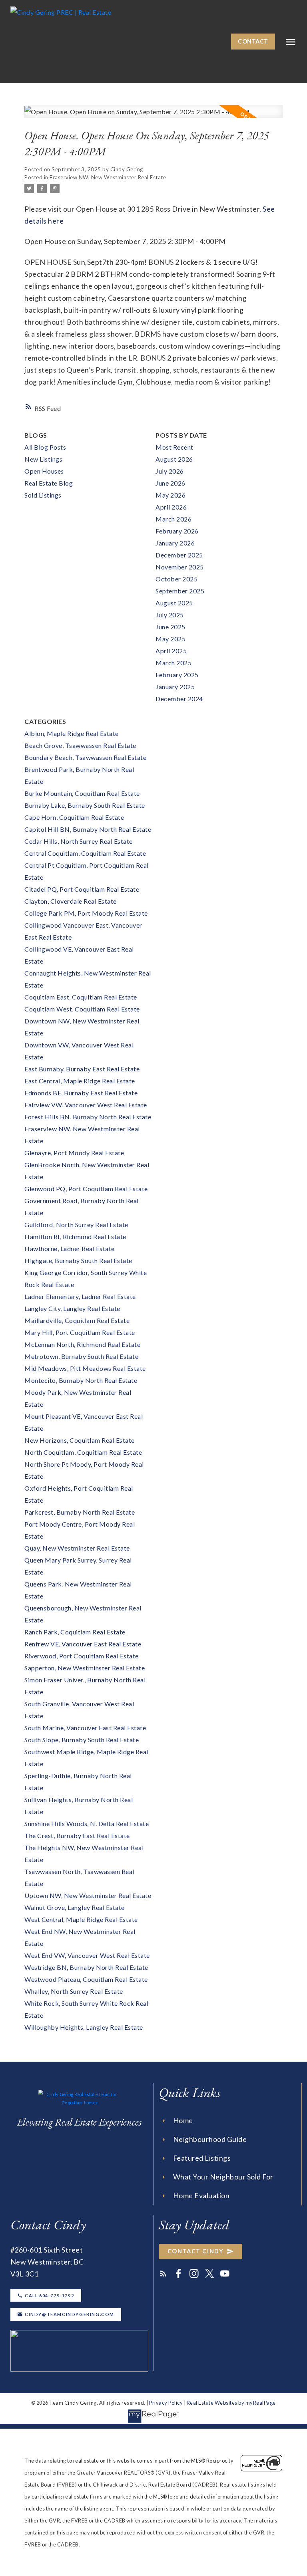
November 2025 (180, 567)
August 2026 (174, 459)
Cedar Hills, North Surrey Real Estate (79, 841)
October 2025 (176, 579)
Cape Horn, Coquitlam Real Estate (74, 817)
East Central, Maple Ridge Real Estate (80, 1081)
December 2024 (179, 699)
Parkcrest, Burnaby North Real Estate (80, 1512)
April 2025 (171, 651)
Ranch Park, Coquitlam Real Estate (75, 1632)
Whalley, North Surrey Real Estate (74, 1991)
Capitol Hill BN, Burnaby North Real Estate (88, 829)
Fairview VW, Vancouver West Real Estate (86, 1105)
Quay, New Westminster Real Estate (77, 1548)
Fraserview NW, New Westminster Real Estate (108, 177)
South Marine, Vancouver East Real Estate (85, 1728)
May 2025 (170, 639)
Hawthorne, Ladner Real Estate (70, 1248)
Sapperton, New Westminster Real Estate (85, 1668)
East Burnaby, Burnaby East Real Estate (82, 1069)
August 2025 (174, 603)
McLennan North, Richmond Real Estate (82, 1344)
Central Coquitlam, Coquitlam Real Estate (85, 853)
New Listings (43, 459)
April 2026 (171, 507)
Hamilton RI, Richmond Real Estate (75, 1236)
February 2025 (177, 675)
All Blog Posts (45, 447)
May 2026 (170, 495)
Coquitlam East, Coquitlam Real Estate (81, 997)
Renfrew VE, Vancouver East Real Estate (83, 1644)
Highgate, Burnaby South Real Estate (78, 1260)
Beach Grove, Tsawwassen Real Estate (80, 745)
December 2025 (179, 555)
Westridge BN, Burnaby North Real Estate (86, 1967)
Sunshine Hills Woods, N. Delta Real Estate (87, 1823)
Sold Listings (43, 495)
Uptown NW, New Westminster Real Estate (88, 1895)
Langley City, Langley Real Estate (72, 1308)
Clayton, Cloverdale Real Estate (71, 901)
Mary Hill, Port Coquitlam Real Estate (80, 1332)
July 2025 (170, 615)
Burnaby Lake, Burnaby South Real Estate (85, 805)
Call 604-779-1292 (49, 2295)
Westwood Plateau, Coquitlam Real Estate (86, 1979)
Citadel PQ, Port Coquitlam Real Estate (82, 889)
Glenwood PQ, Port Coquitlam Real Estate (86, 1189)
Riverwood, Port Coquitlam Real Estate (82, 1656)
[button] (253, 42)
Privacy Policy (166, 2403)
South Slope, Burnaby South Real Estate (82, 1740)
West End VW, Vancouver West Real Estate (87, 1955)
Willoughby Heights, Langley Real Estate (84, 2027)
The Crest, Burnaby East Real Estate (77, 1835)
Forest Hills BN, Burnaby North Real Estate (88, 1117)
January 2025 (175, 687)
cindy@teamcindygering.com (70, 2314)
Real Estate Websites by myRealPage (231, 2403)
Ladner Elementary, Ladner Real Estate (80, 1296)
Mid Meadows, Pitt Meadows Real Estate (85, 1368)
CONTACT (253, 41)
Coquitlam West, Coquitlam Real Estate (82, 1009)
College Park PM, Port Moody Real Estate (86, 913)
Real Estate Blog (49, 483)
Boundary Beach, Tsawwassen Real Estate (85, 757)
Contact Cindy (196, 2251)
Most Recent (174, 447)
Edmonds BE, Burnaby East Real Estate (81, 1093)
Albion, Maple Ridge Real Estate (72, 733)
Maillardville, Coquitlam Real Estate (77, 1320)
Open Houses (44, 471)
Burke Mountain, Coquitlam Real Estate (82, 793)
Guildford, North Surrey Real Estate (76, 1225)
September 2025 (180, 591)
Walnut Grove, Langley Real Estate (75, 1907)
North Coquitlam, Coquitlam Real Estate (83, 1452)
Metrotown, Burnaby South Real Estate (81, 1356)
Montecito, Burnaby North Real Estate (81, 1380)
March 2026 (173, 519)
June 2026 (170, 483)
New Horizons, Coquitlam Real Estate (80, 1440)
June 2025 (170, 627)
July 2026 (170, 471)
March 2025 (173, 663)
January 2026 (175, 543)
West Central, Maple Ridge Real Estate (81, 1919)
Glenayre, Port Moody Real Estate (74, 1153)
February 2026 (177, 531)
